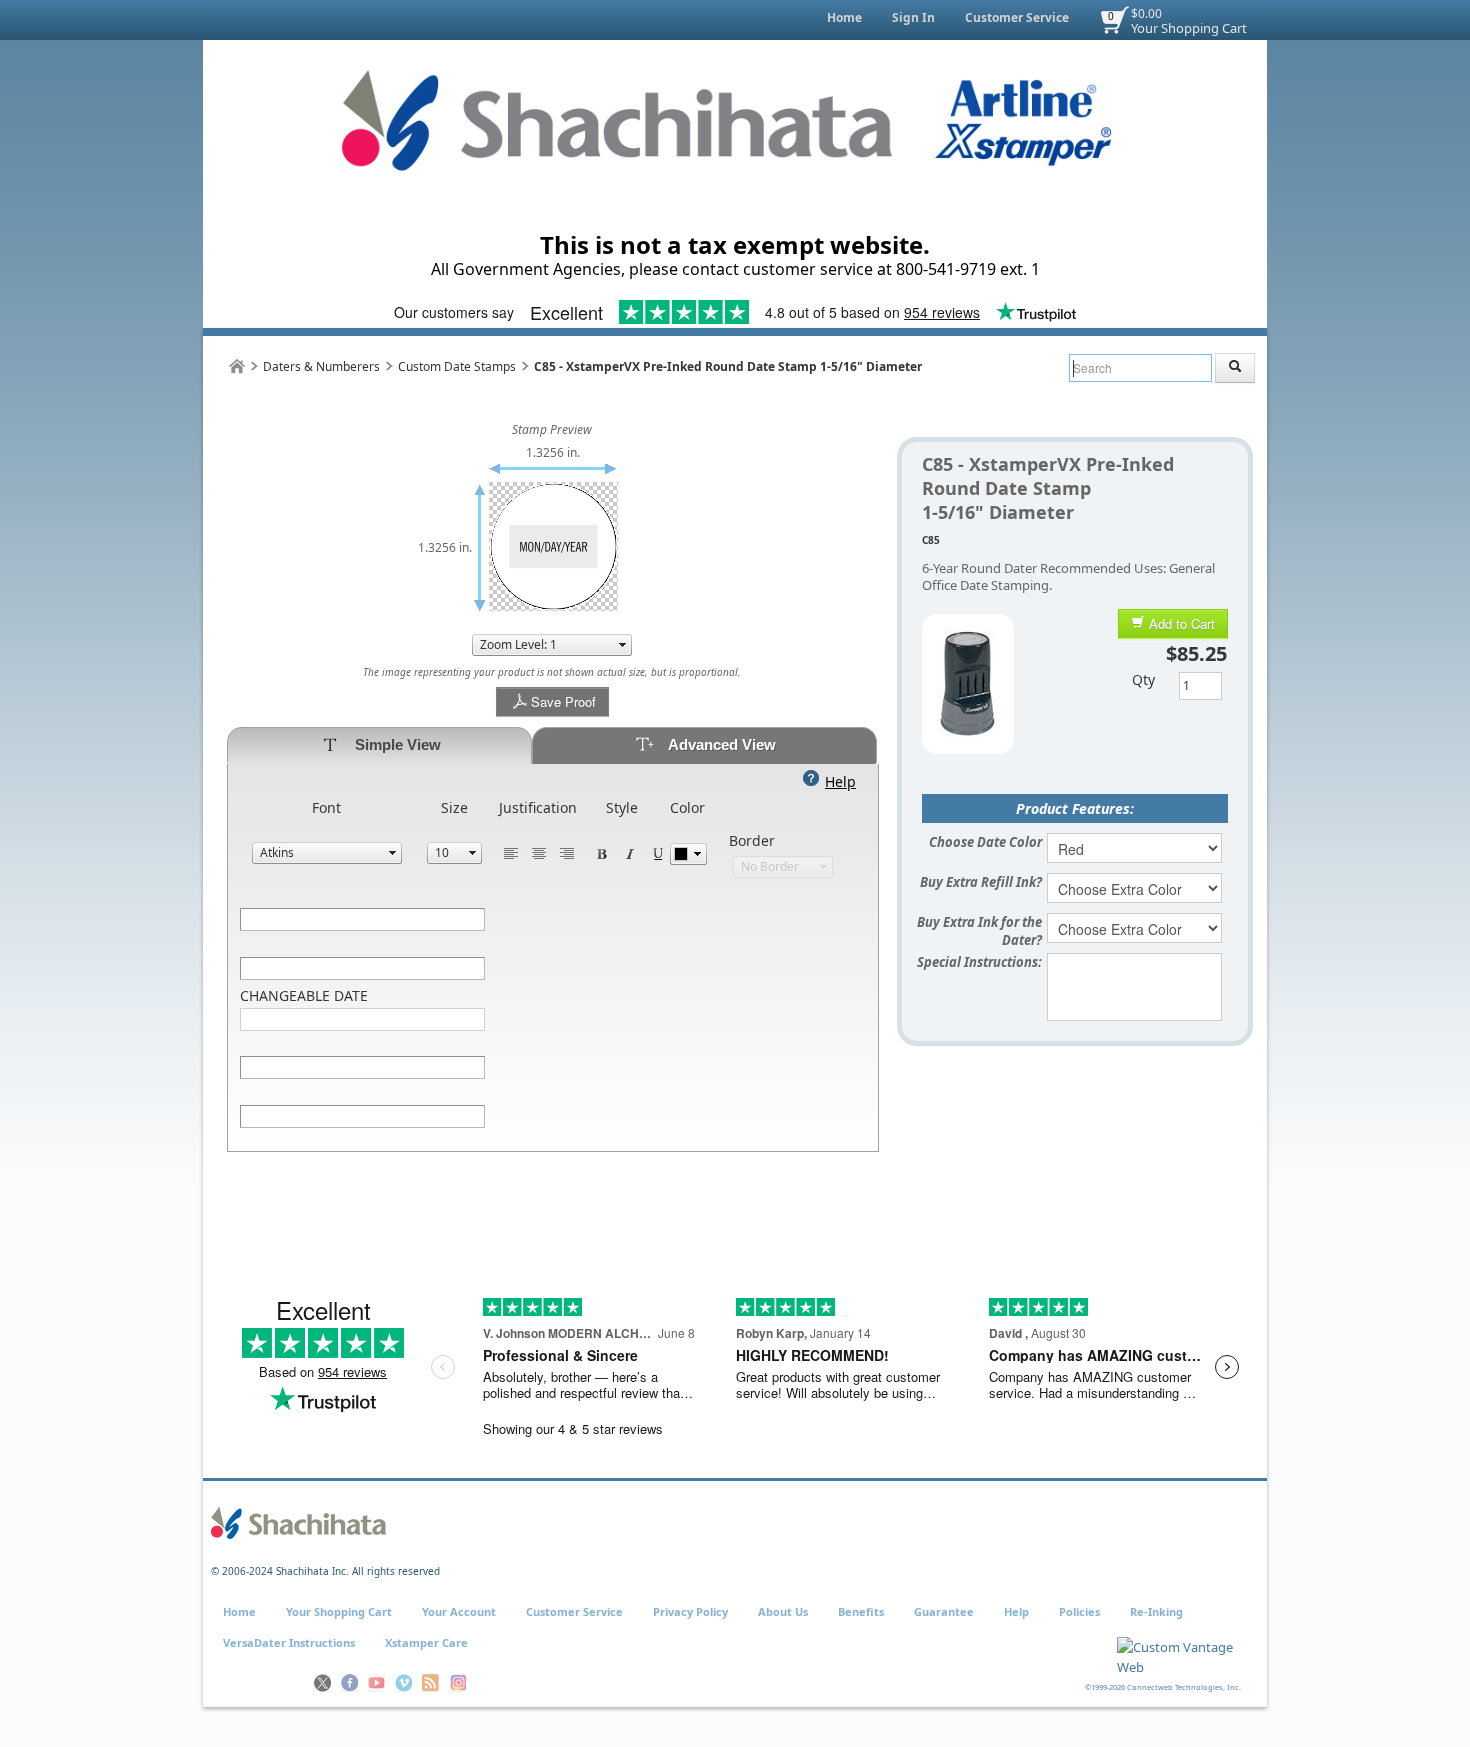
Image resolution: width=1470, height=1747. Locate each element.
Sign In (913, 17)
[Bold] (602, 852)
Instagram (457, 1683)
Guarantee (944, 1611)
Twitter (322, 1683)
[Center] (539, 852)
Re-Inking (1156, 1611)
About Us (783, 1611)
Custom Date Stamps (457, 366)
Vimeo (403, 1683)
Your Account (459, 1611)
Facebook (349, 1683)
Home (844, 17)
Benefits (861, 1611)
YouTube (376, 1683)
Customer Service (1017, 17)
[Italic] (630, 852)
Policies (1079, 1611)
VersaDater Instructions (289, 1642)
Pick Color (688, 854)
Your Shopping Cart (1189, 28)
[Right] (567, 852)
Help (1016, 1611)
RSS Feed (430, 1683)
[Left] (511, 852)
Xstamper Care (426, 1642)
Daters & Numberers (321, 366)
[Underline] (658, 852)
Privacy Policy (690, 1611)
